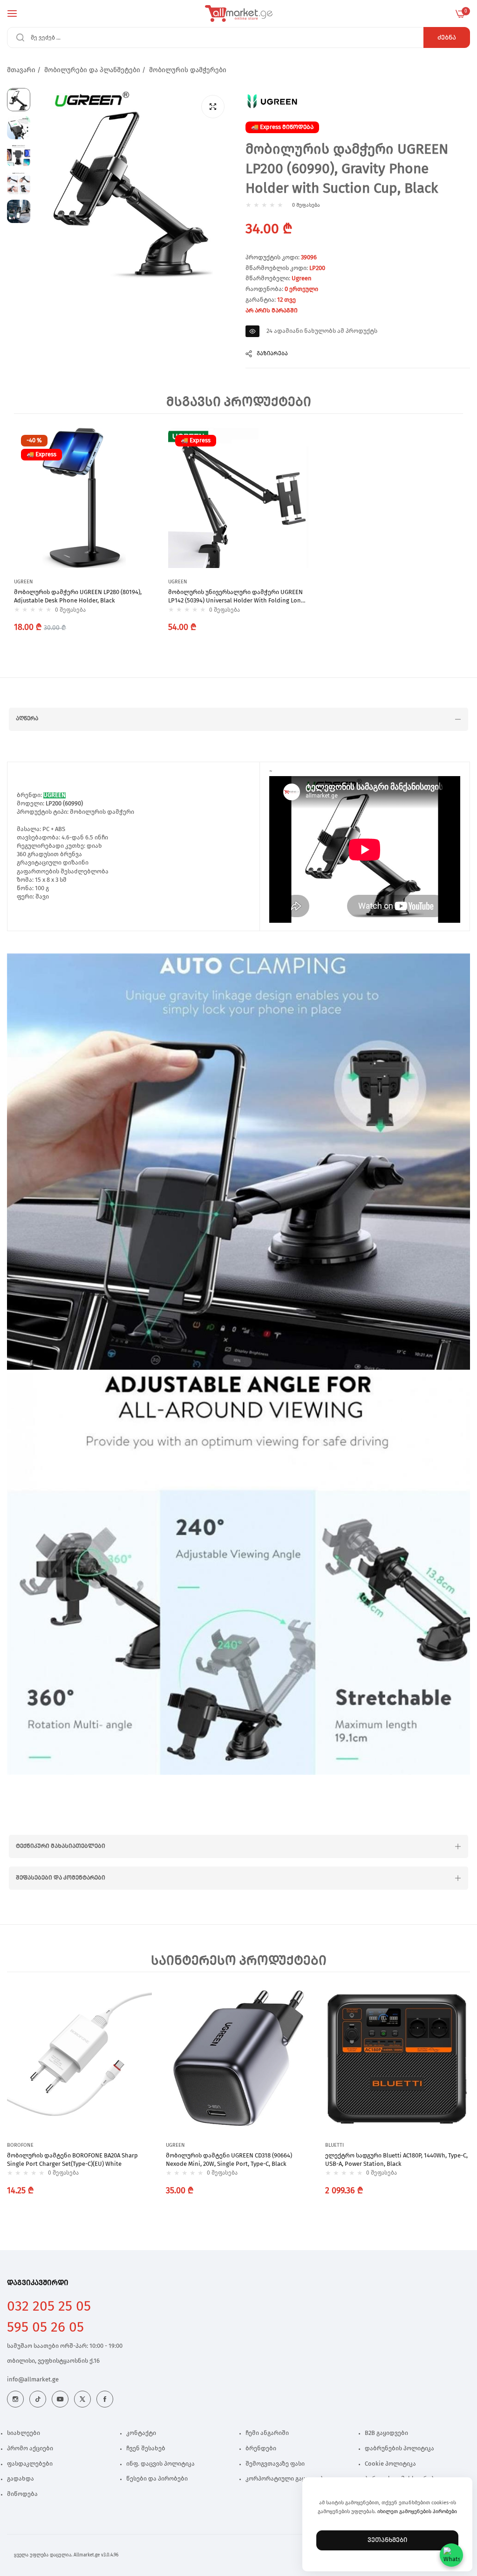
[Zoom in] (213, 107)
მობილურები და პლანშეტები (92, 70)
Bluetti (334, 2145)
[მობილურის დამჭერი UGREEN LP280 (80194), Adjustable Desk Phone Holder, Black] (84, 498)
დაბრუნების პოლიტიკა (399, 2449)
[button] (145, 444)
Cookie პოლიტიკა (390, 2464)
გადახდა (20, 2479)
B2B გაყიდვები (386, 2433)
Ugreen (302, 279)
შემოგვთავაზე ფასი (275, 2464)
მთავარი (21, 70)
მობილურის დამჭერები (188, 70)
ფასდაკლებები (30, 2464)
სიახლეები (24, 2433)
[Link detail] (15, 2399)
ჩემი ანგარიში (267, 2433)
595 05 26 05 (45, 2327)
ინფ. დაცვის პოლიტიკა (160, 2464)
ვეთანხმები (387, 2540)
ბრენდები (261, 2449)
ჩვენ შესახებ (146, 2449)
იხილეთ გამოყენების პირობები (417, 2512)
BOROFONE (20, 2145)
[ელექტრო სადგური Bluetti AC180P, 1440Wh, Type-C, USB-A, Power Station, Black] (398, 2059)
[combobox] (238, 37)
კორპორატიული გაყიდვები (286, 2479)
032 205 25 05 (49, 2306)
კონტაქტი (141, 2433)
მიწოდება (22, 2494)
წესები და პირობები (157, 2479)
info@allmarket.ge (33, 2380)
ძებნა (447, 38)
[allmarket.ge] (239, 14)
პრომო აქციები (30, 2449)
